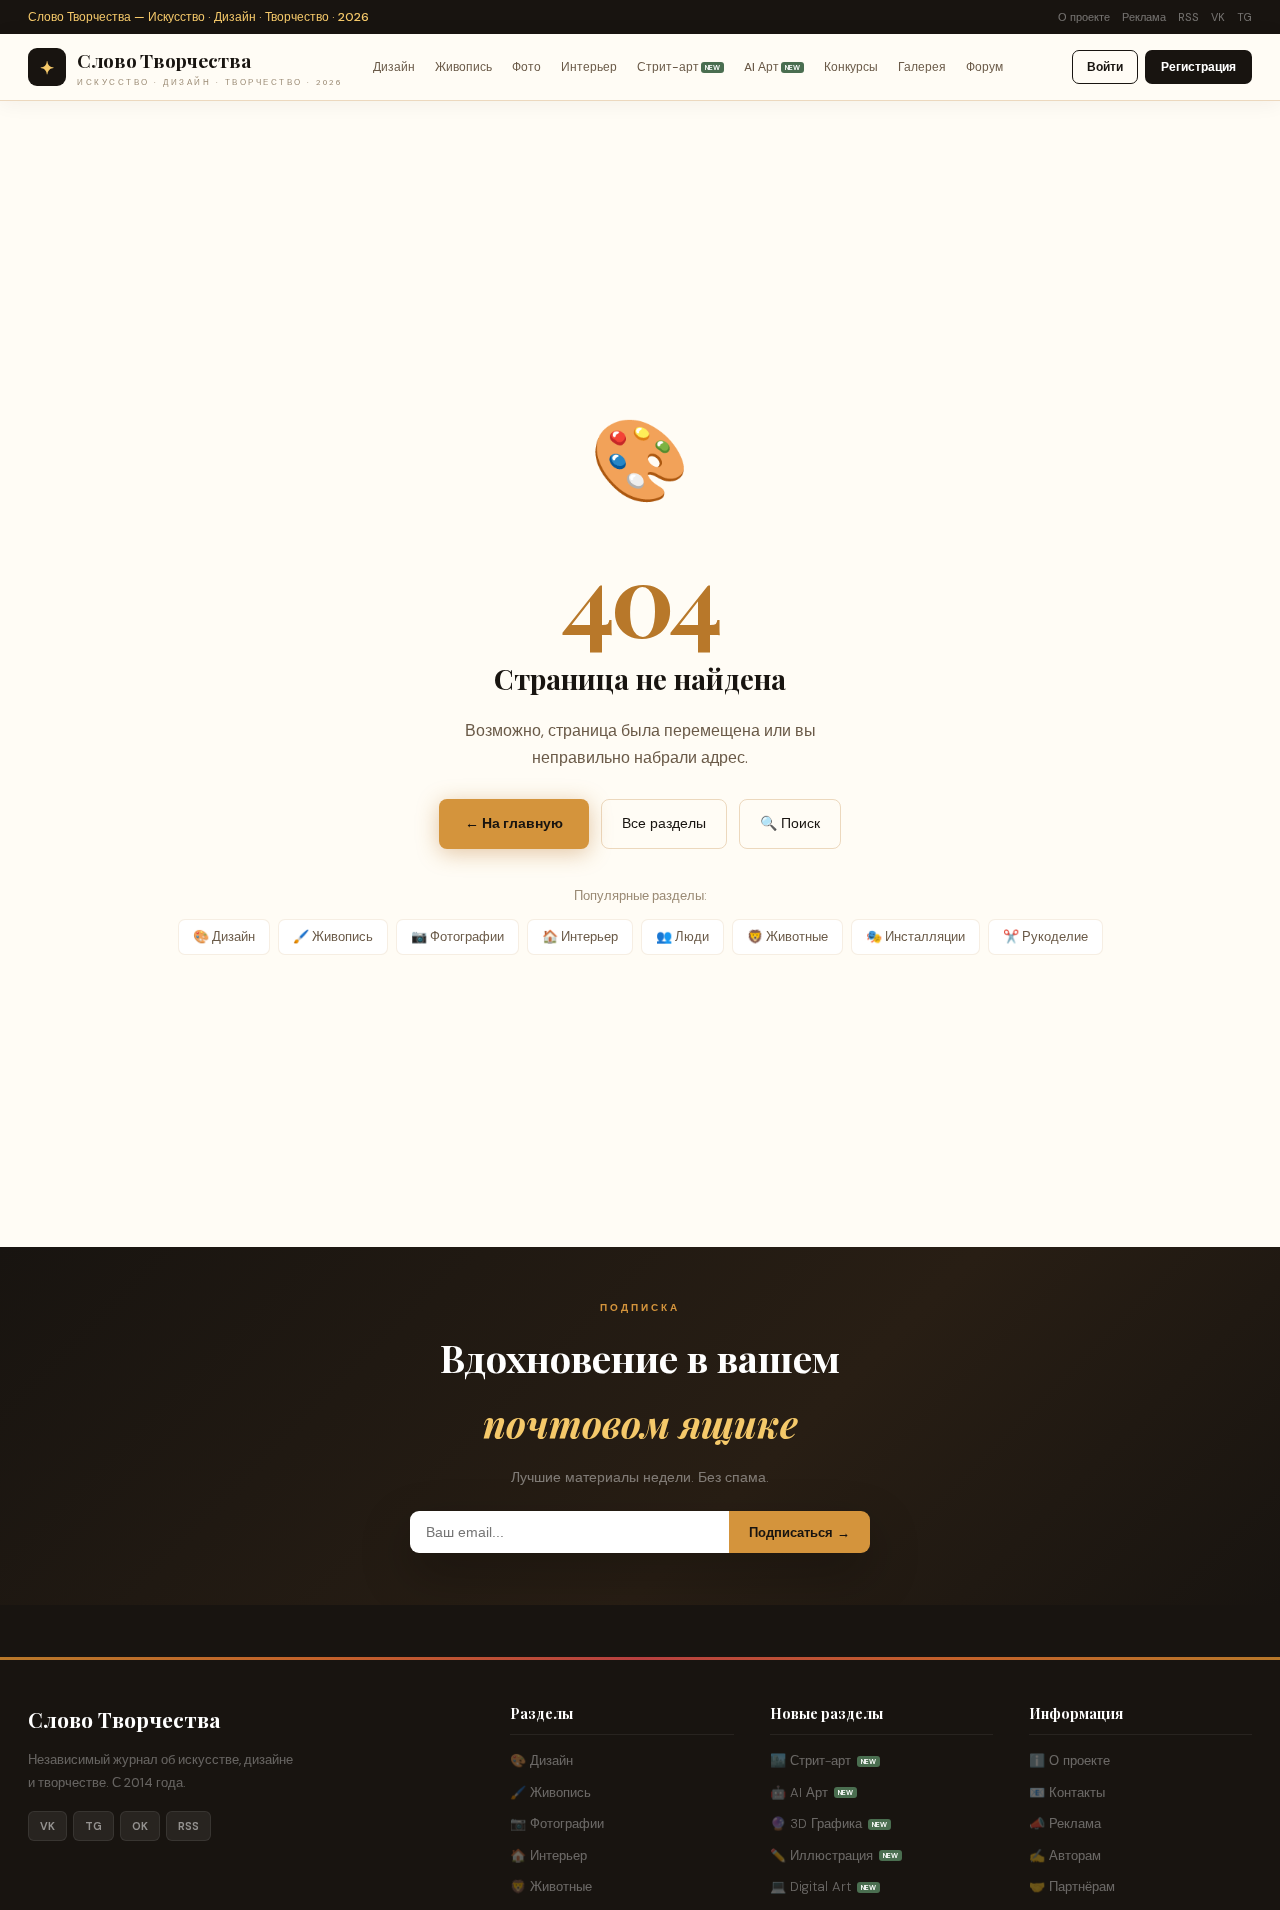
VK (1218, 17)
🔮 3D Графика (828, 1823)
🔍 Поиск (790, 823)
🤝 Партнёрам (1072, 1886)
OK (140, 1826)
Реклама (1144, 17)
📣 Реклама (1065, 1823)
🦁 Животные (787, 936)
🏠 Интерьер (580, 936)
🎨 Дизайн (224, 936)
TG (1244, 17)
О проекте (1084, 17)
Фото (526, 67)
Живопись (463, 67)
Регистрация (1198, 67)
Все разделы (664, 823)
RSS (1188, 17)
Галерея (922, 67)
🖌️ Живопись (333, 936)
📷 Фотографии (457, 936)
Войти (1105, 67)
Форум (984, 67)
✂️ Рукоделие (1045, 936)
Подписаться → (799, 1532)
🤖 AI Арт (811, 1792)
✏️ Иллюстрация (834, 1855)
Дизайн (394, 67)
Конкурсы (851, 67)
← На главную (514, 823)
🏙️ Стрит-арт (823, 1760)
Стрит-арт (678, 67)
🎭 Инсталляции (915, 936)
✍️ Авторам (1065, 1855)
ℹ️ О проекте (1069, 1760)
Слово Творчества (124, 1719)
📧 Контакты (1067, 1792)
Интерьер (589, 67)
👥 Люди (682, 936)
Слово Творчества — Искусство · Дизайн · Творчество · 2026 (198, 17)
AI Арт (772, 67)
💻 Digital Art (823, 1886)
